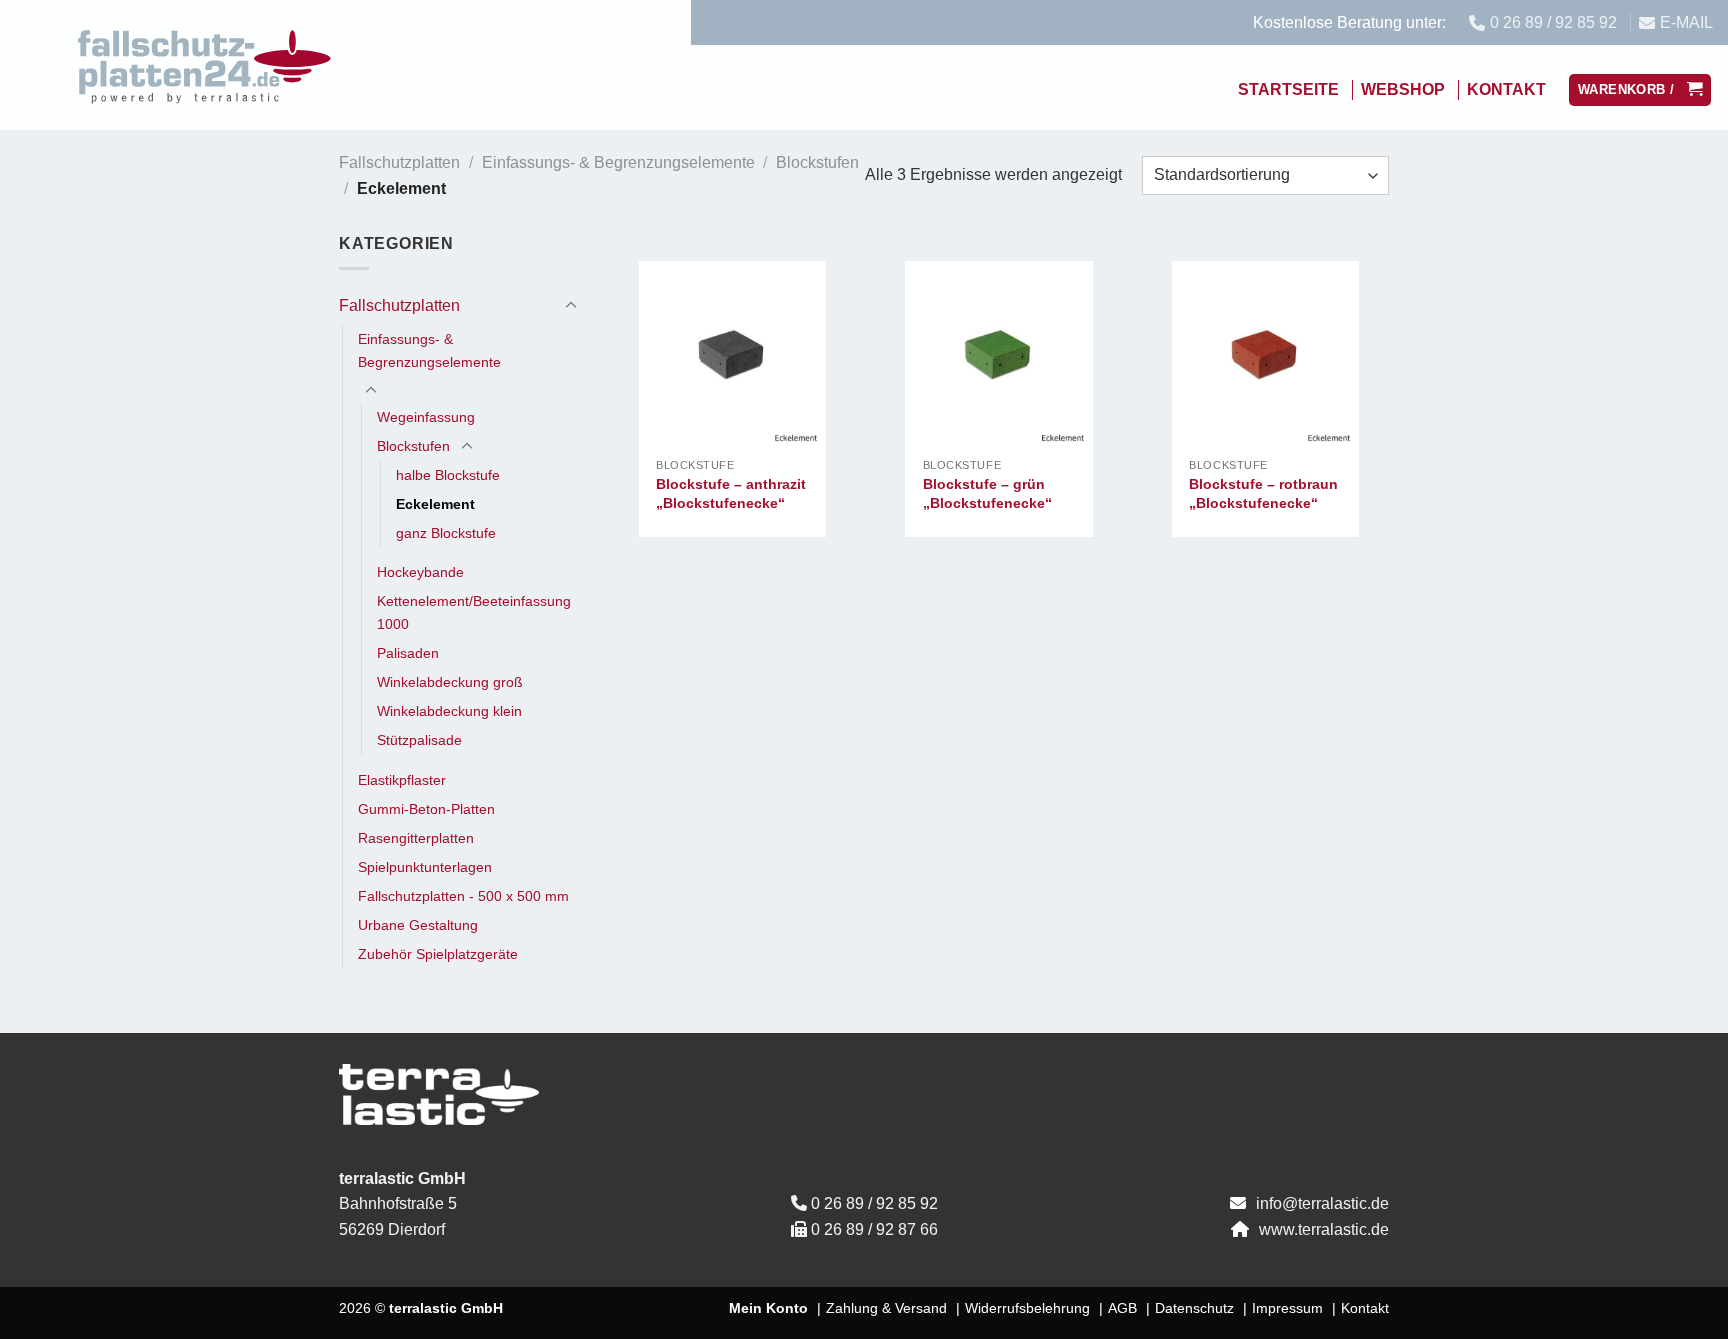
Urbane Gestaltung (418, 925)
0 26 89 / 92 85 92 (874, 1203)
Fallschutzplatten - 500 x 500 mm (463, 896)
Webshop (1403, 89)
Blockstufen (817, 162)
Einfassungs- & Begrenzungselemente (618, 162)
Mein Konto (768, 1308)
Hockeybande (420, 572)
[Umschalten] (571, 306)
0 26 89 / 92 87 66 (874, 1229)
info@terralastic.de (1322, 1203)
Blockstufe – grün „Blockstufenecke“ (987, 493)
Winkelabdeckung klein (449, 711)
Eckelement (435, 504)
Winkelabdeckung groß (450, 682)
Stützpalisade (419, 740)
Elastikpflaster (402, 780)
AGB (1122, 1308)
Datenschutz (1194, 1308)
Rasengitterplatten (416, 838)
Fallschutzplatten (399, 162)
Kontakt (1506, 89)
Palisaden (408, 653)
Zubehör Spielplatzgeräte (438, 954)
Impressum (1287, 1308)
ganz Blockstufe (446, 533)
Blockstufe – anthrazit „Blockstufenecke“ (731, 493)
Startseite (1288, 89)
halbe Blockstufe (448, 475)
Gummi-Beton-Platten (426, 809)
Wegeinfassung (426, 417)
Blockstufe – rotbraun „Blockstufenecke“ (1263, 493)
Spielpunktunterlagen (425, 867)
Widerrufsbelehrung (1027, 1308)
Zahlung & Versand (886, 1308)
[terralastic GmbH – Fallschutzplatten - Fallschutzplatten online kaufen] (205, 65)
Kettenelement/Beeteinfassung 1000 (474, 612)
